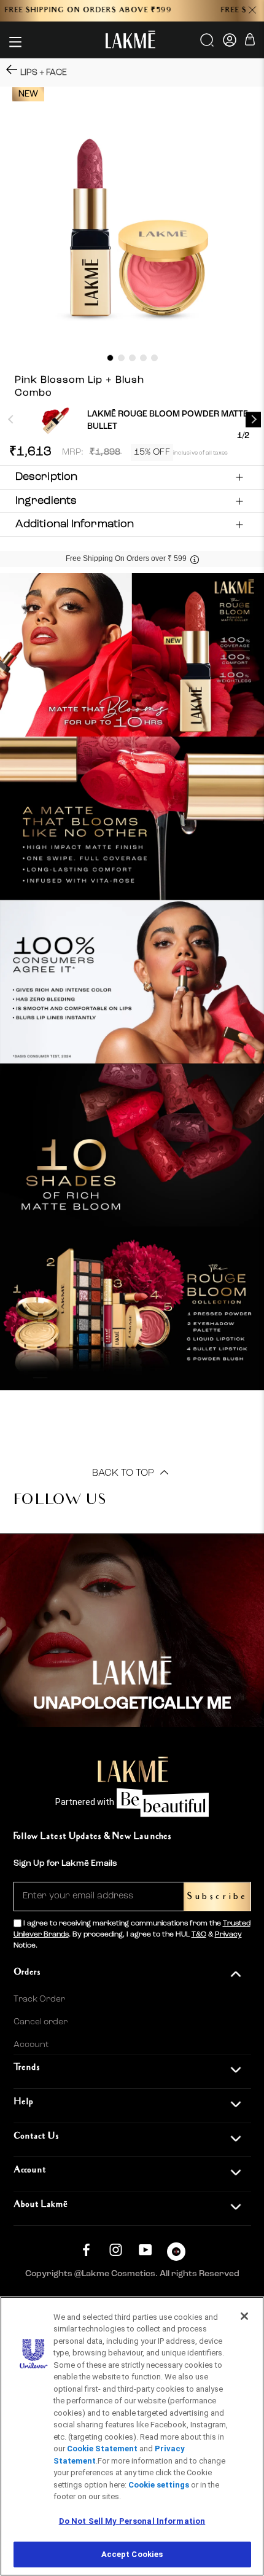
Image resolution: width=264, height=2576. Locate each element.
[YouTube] (145, 2250)
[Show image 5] (154, 358)
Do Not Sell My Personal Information (132, 2521)
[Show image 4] (143, 358)
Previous (11, 419)
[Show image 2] (121, 358)
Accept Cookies (132, 2554)
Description (46, 477)
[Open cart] (250, 41)
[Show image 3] (132, 358)
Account (31, 2045)
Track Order (39, 1999)
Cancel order (41, 2022)
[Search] (208, 44)
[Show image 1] (110, 358)
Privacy (228, 1935)
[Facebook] (86, 2250)
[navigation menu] (15, 42)
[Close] (244, 2316)
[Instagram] (116, 2250)
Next (253, 419)
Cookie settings (159, 2485)
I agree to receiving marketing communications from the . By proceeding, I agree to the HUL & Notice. (132, 1935)
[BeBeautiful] (176, 2254)
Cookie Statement (102, 2449)
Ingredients (46, 501)
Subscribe (217, 1897)
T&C (199, 1935)
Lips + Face (44, 72)
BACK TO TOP (124, 1473)
